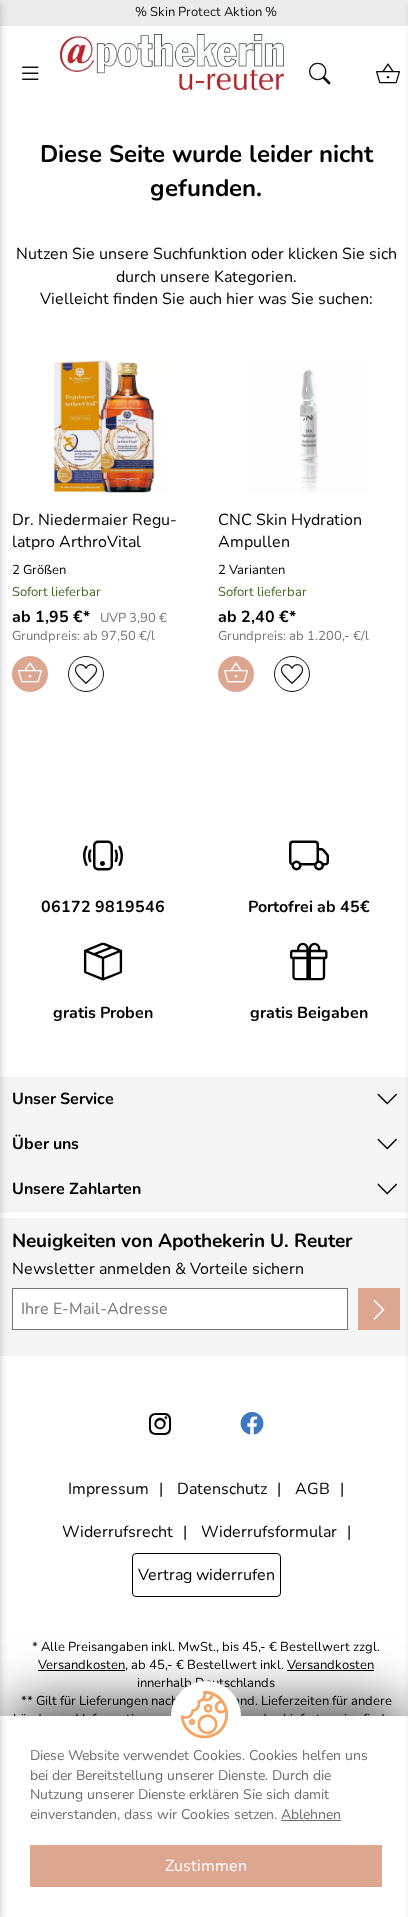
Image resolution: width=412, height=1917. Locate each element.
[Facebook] (252, 1424)
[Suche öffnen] (326, 74)
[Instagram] (160, 1424)
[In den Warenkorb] (30, 674)
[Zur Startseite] (172, 74)
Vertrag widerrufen (206, 1575)
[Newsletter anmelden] (379, 1309)
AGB (312, 1489)
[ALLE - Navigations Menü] (30, 74)
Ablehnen (311, 1814)
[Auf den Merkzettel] (86, 674)
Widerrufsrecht (117, 1532)
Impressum (108, 1489)
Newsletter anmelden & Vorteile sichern (158, 1269)
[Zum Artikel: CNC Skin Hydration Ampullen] (309, 426)
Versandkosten (81, 1665)
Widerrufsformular (269, 1532)
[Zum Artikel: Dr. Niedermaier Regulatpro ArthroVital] (103, 426)
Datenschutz (222, 1489)
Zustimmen (206, 1866)
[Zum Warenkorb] (388, 74)
